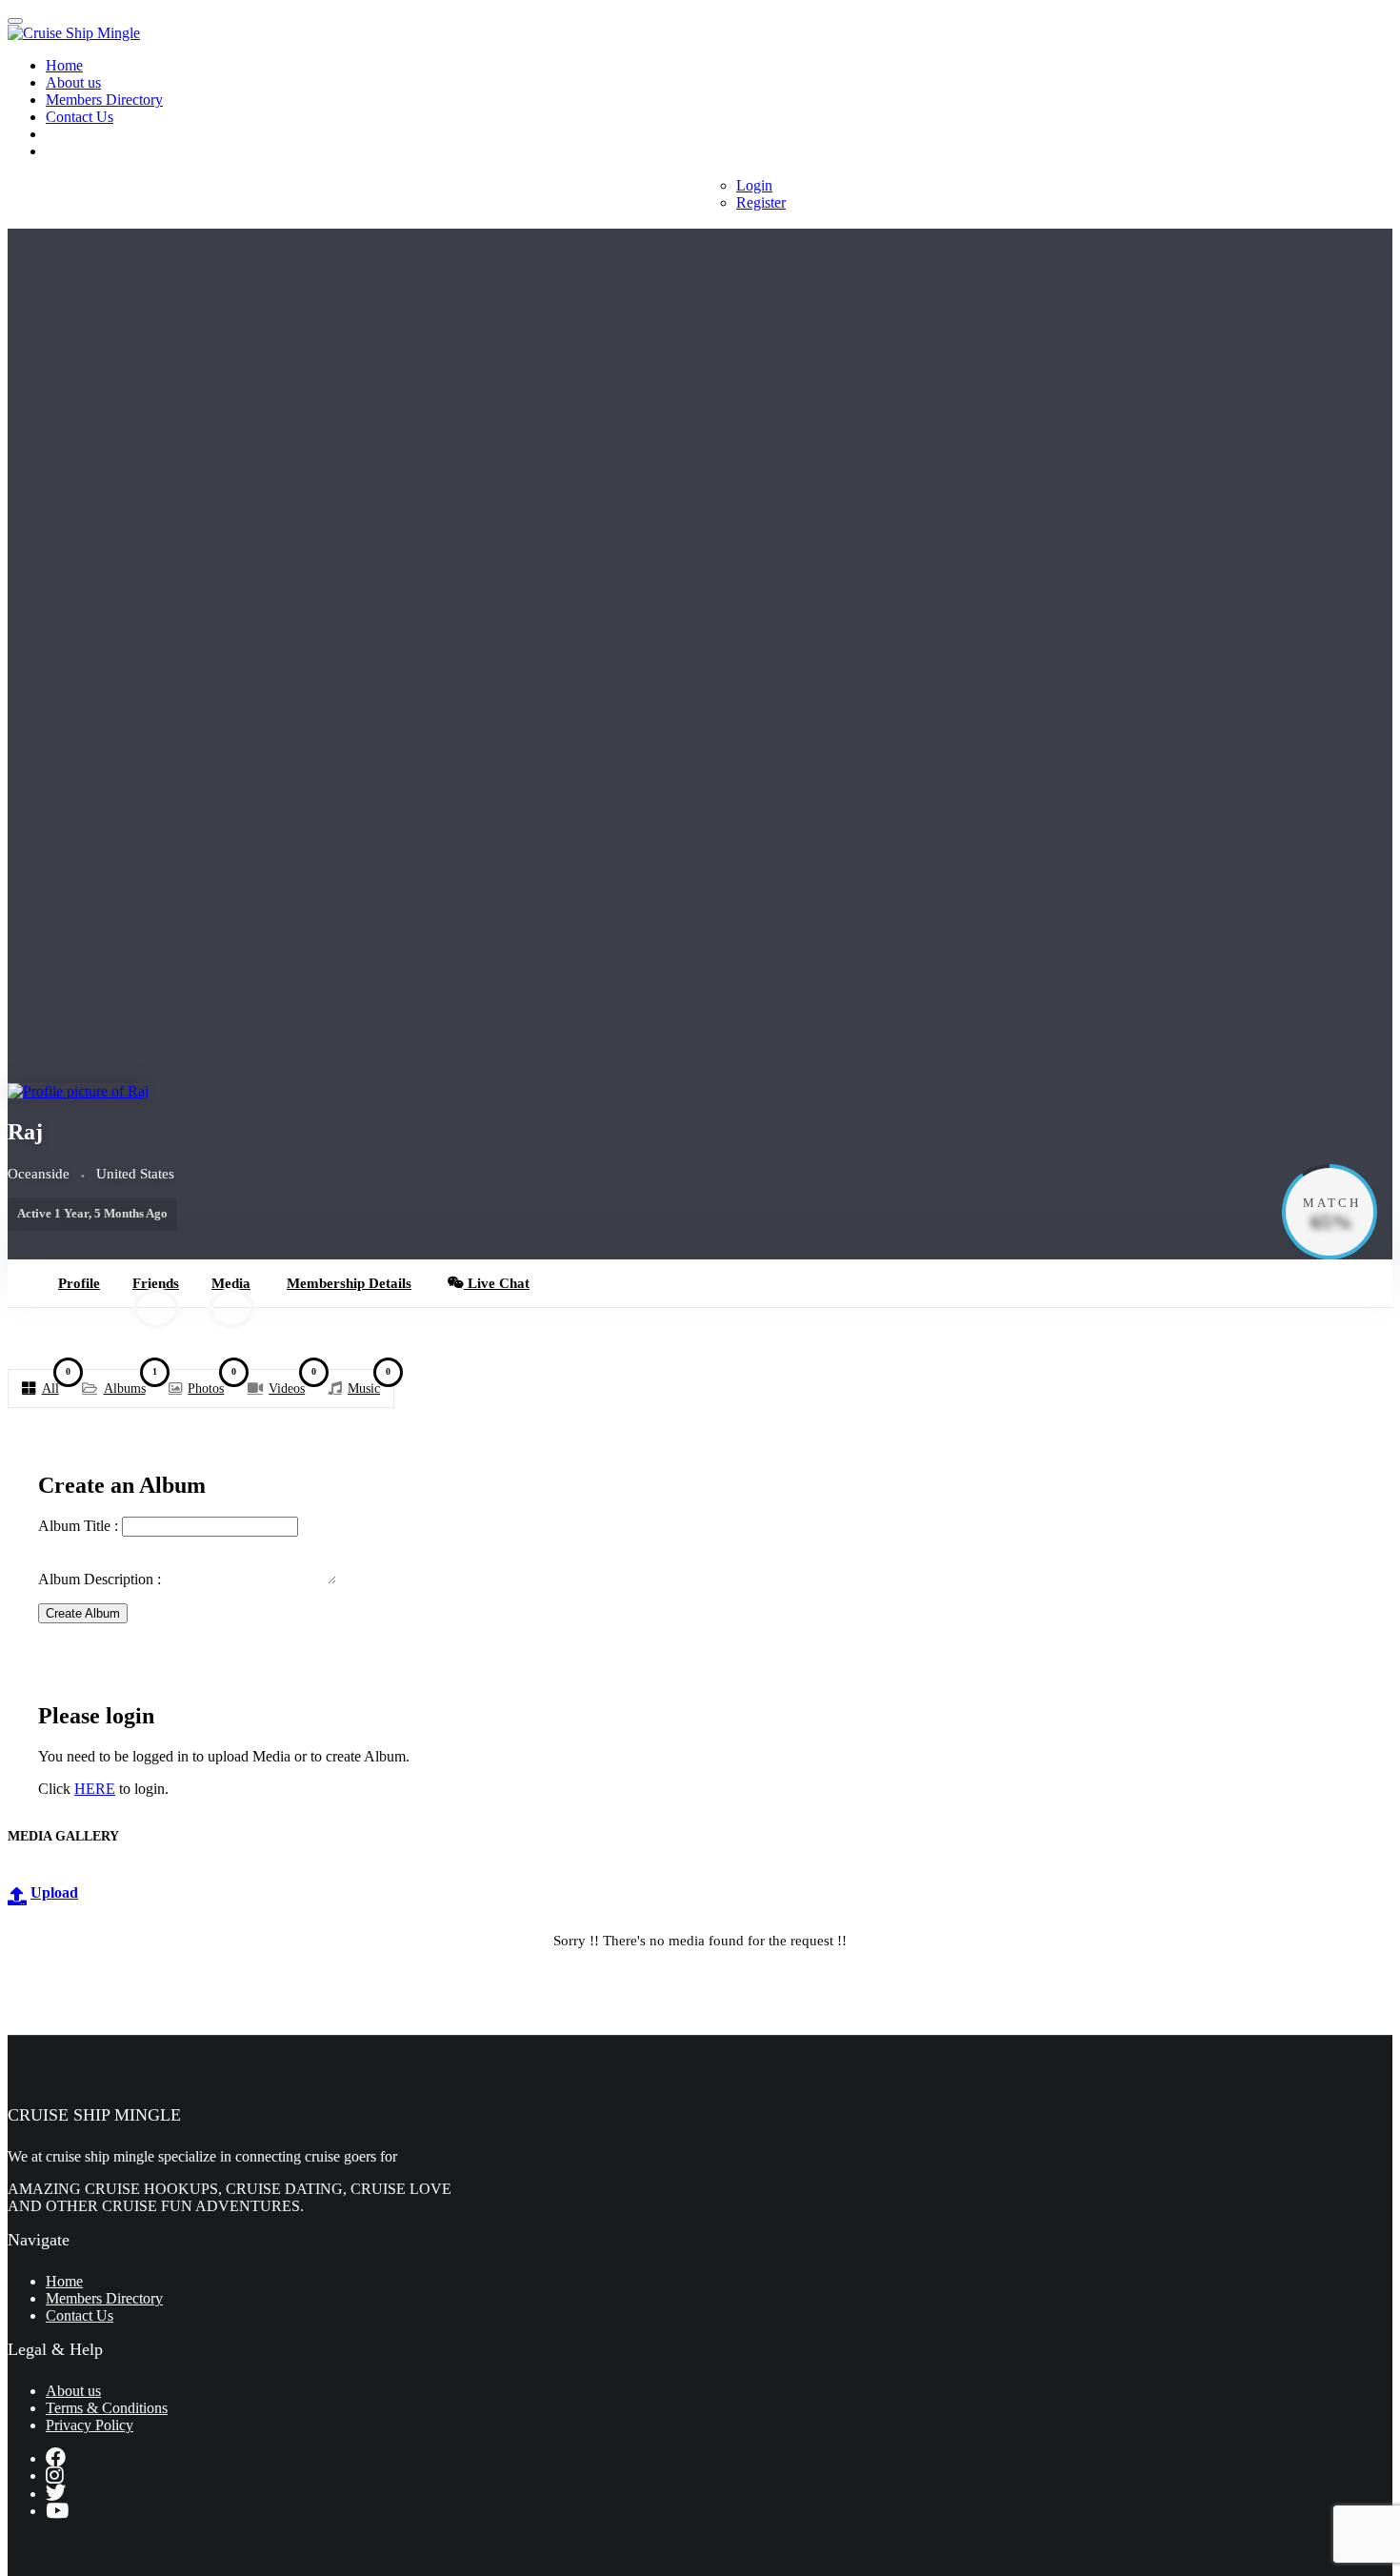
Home (64, 65)
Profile (79, 1283)
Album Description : (101, 1579)
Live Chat (497, 1283)
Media (231, 1292)
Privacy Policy (90, 2425)
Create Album (83, 1613)
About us (73, 82)
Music (369, 1384)
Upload (54, 1892)
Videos (292, 1384)
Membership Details (349, 1283)
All (56, 1384)
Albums (130, 1384)
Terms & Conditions (107, 2408)
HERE (95, 1789)
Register (761, 202)
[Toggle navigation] (15, 21)
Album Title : (80, 1526)
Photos (211, 1384)
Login (754, 185)
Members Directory (104, 100)
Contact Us (80, 117)
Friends (156, 1292)
